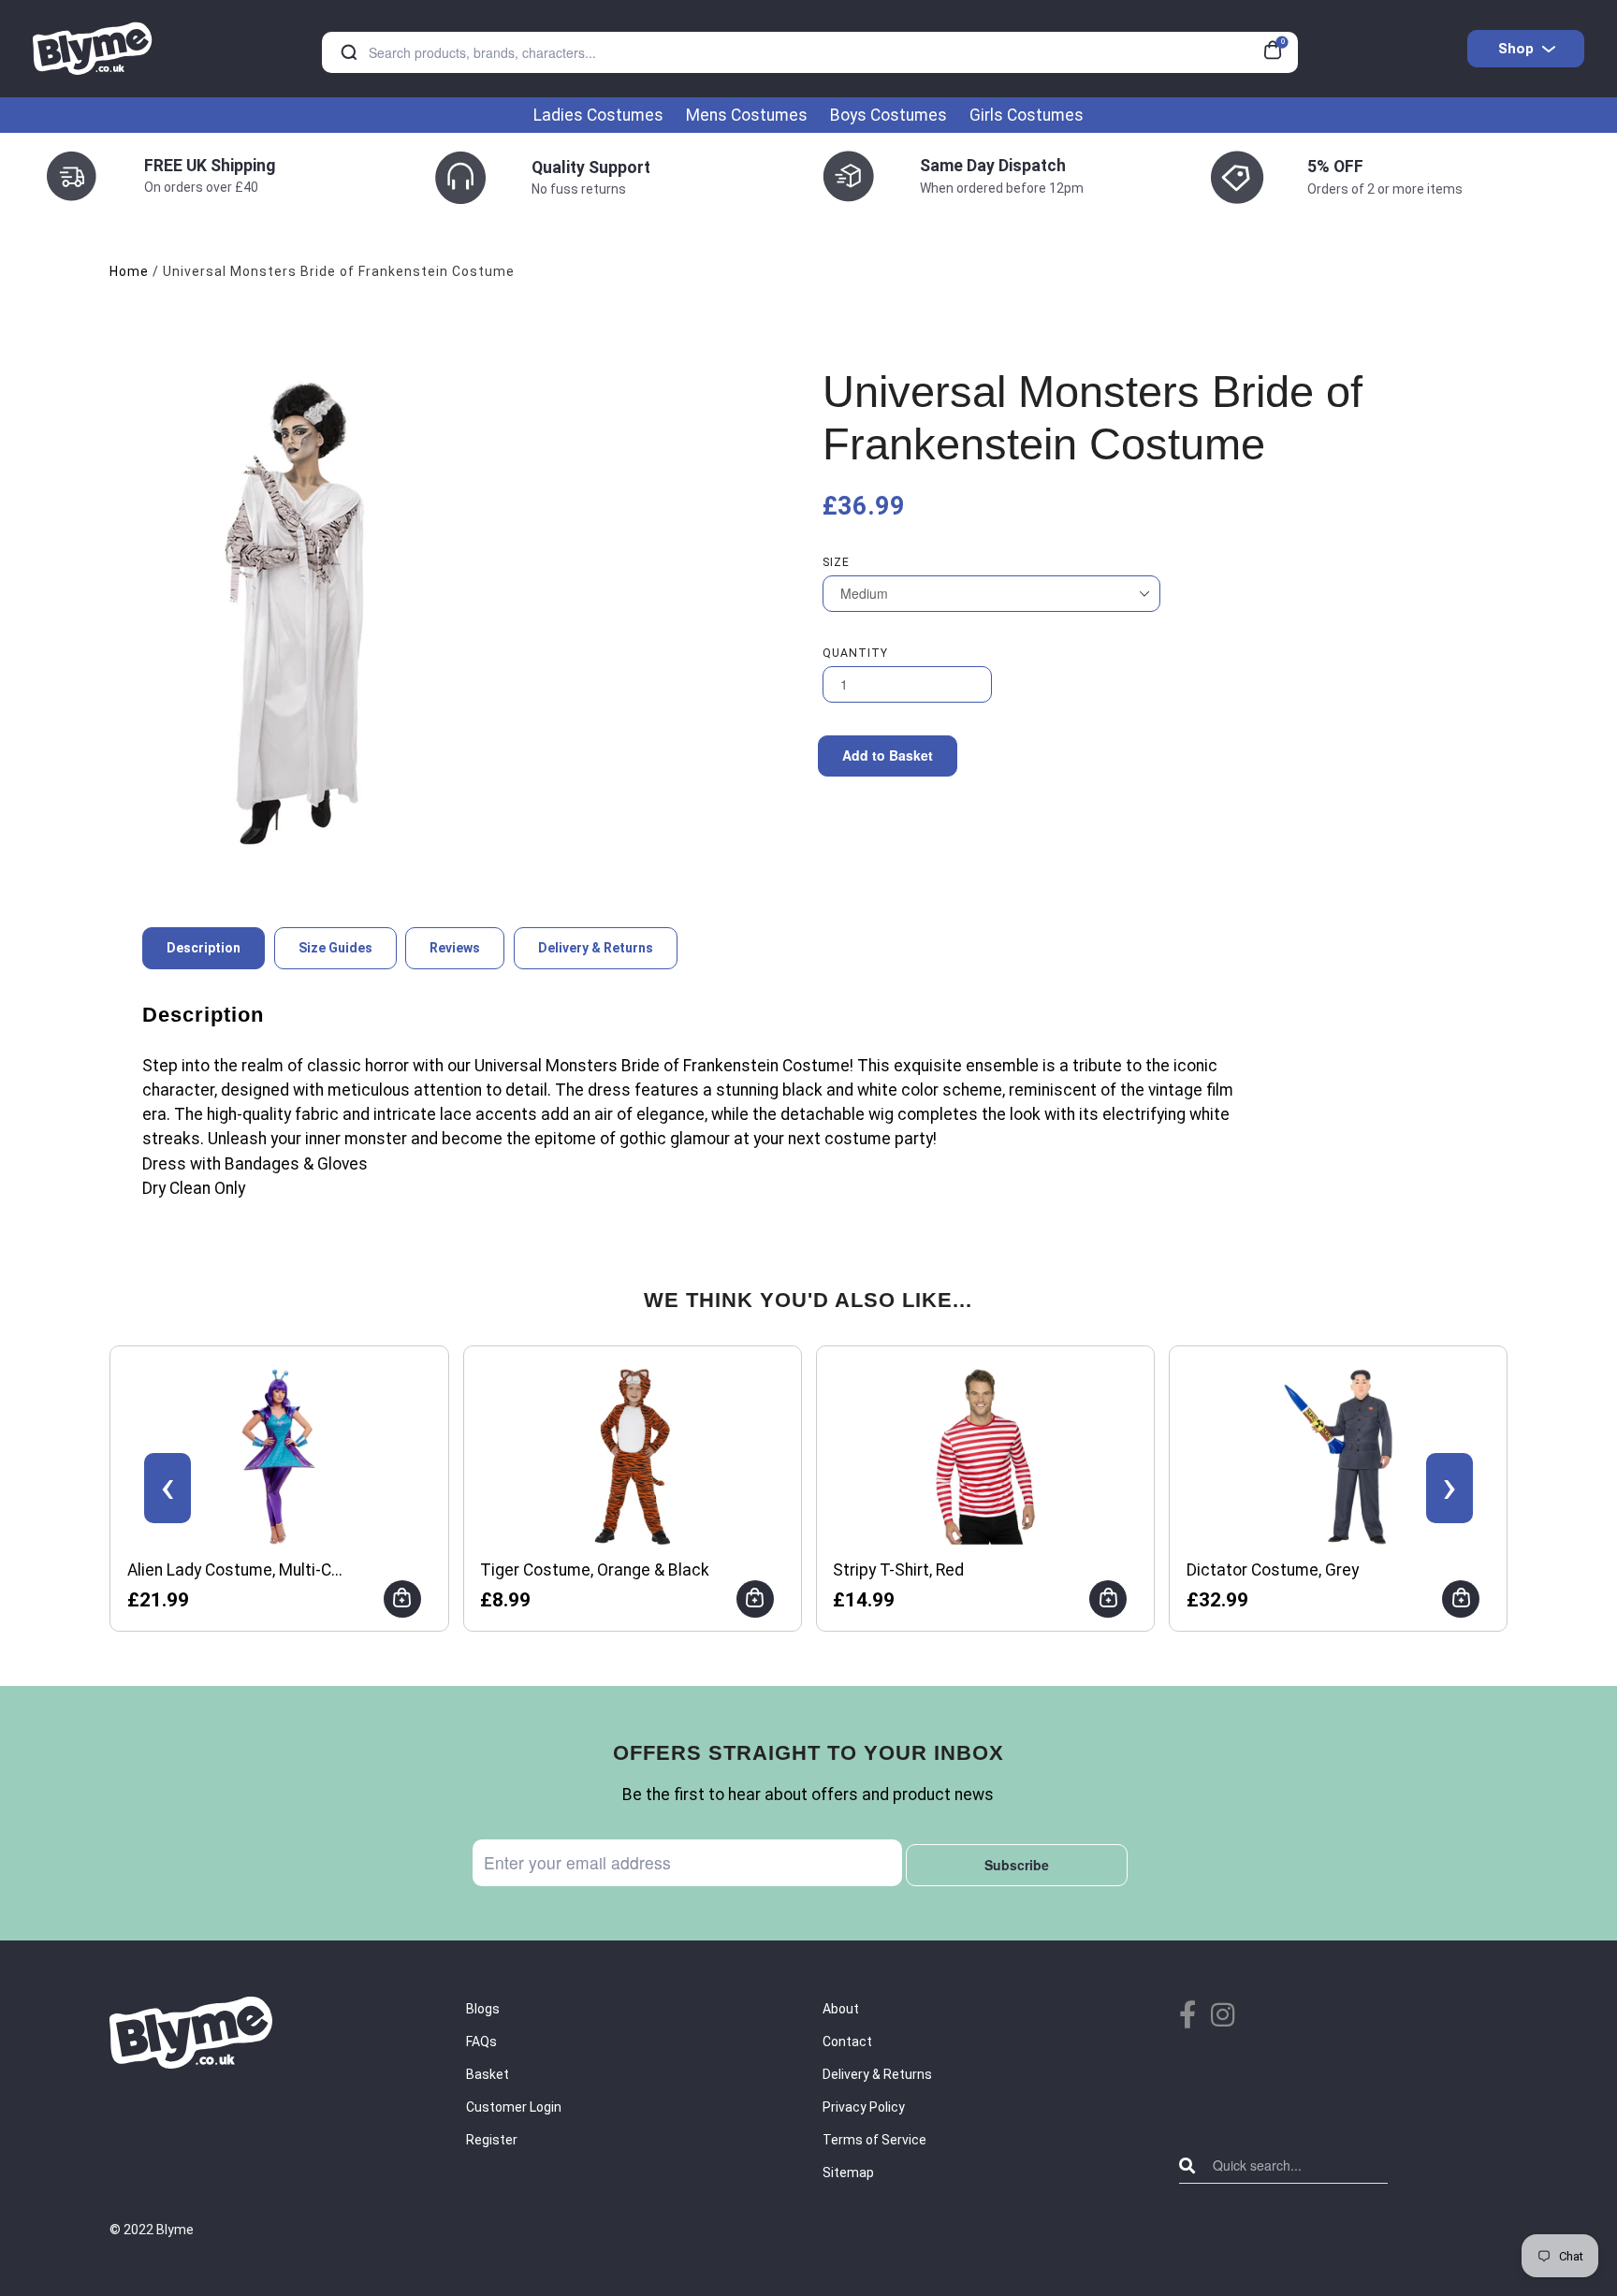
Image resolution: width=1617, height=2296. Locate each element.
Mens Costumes (747, 115)
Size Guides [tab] (335, 948)
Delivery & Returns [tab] (596, 948)
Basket (488, 2074)
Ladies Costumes (598, 115)
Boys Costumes (889, 115)
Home (129, 271)
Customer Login (514, 2107)
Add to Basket (888, 755)
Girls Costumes (1027, 115)
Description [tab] (204, 948)
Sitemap (848, 2172)
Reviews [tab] (455, 948)
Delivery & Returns (877, 2074)
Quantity (855, 653)
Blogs (483, 2009)
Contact (847, 2042)
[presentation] (168, 1488)
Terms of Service (874, 2140)
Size (836, 562)
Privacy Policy (864, 2107)
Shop (1516, 49)
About (841, 2009)
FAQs (481, 2042)
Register (492, 2140)
